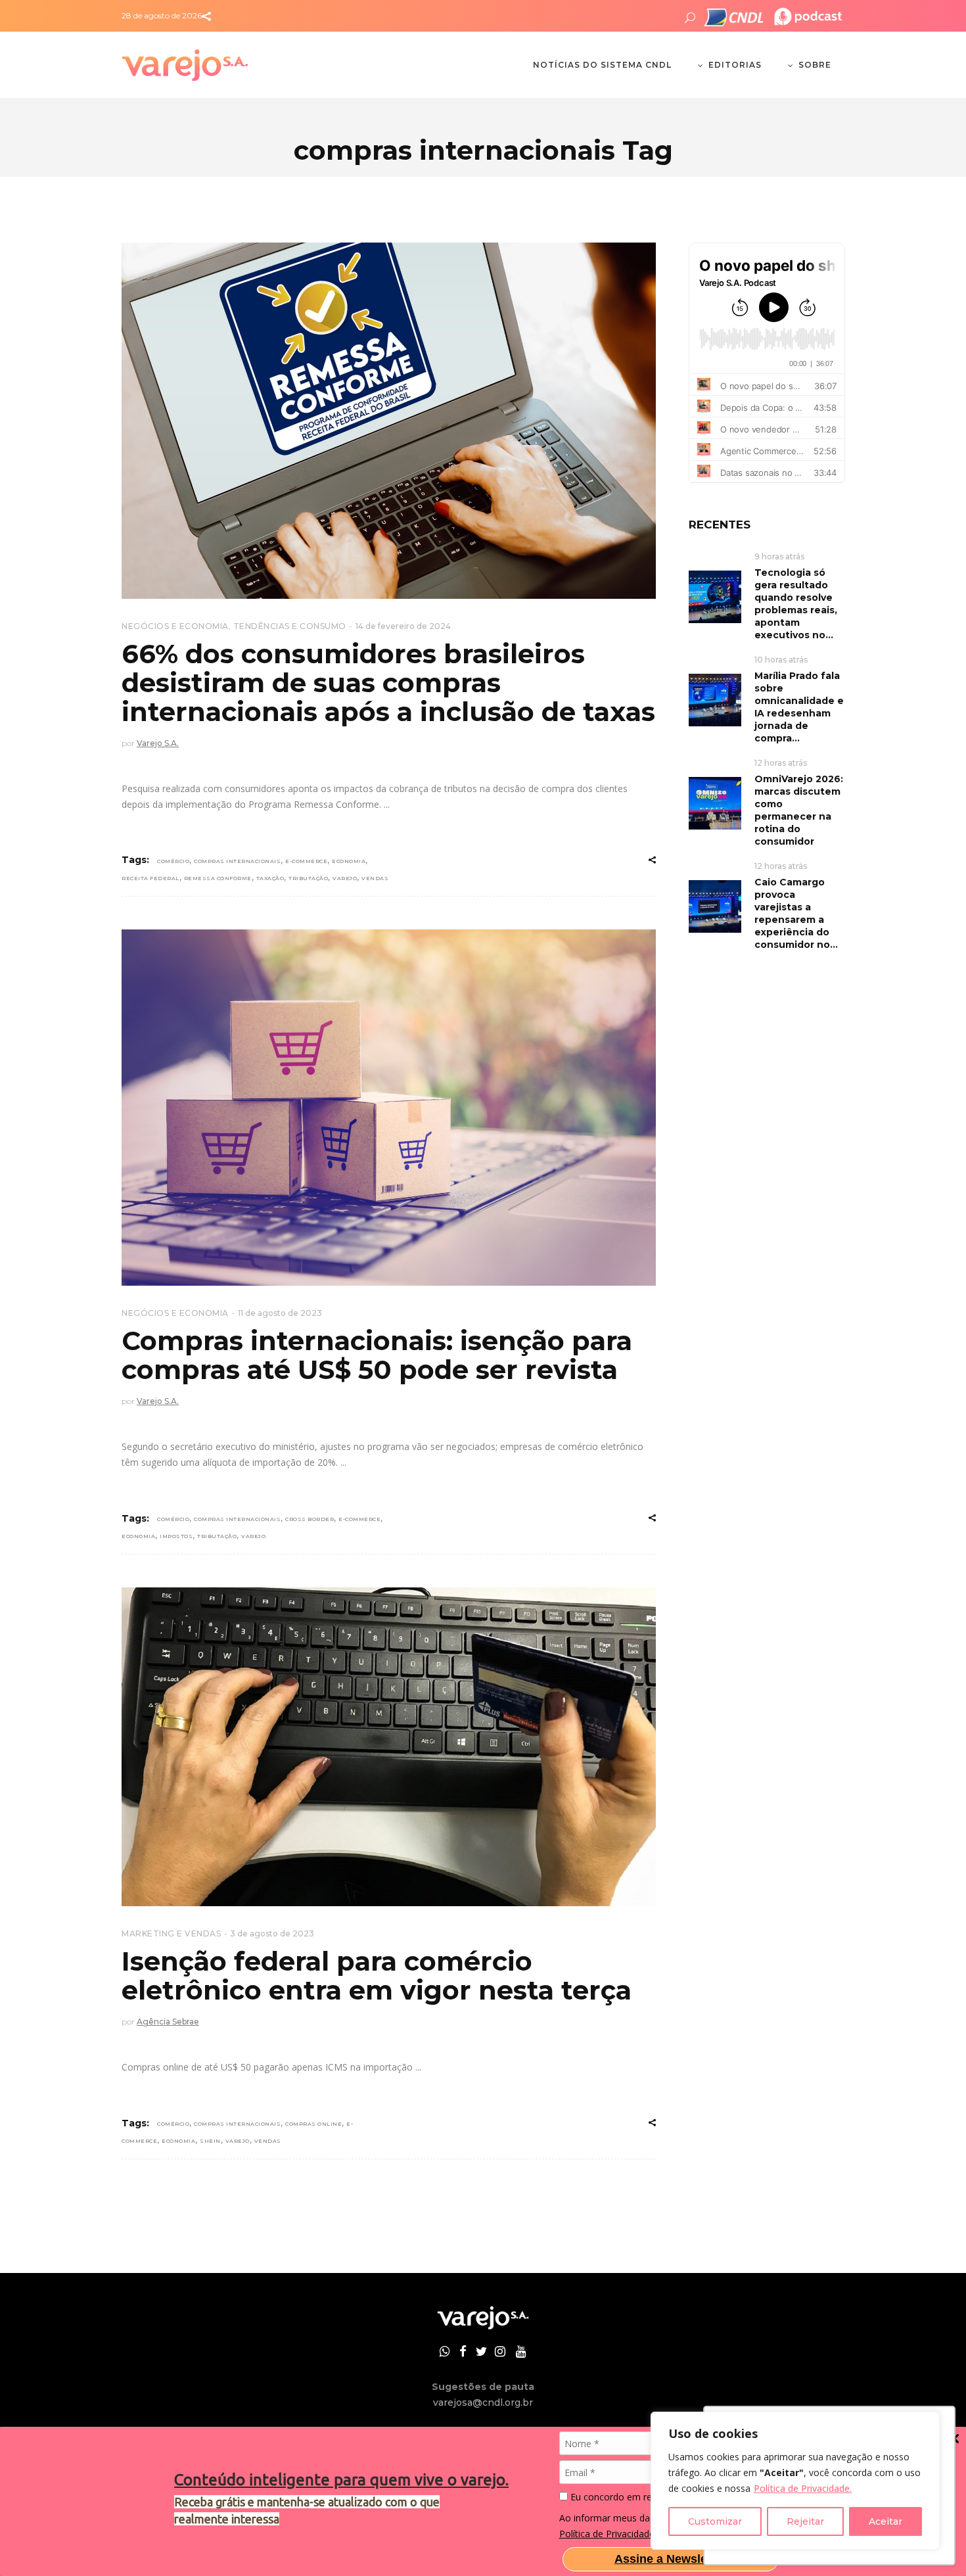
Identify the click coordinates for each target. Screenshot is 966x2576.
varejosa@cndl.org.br (483, 2402)
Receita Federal (150, 878)
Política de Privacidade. (803, 2488)
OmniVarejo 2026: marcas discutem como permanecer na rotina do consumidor (799, 810)
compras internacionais (237, 861)
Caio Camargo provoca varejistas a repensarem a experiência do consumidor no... (796, 913)
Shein (210, 2141)
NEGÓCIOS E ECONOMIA (175, 626)
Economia (349, 861)
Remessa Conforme (218, 878)
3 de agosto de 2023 (272, 1933)
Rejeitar (805, 2521)
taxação (270, 878)
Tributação (308, 878)
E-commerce (306, 861)
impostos (176, 1536)
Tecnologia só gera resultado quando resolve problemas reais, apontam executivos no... (796, 604)
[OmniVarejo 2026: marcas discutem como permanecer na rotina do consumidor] (715, 802)
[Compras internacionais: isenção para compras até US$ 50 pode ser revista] (389, 1108)
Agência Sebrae (168, 2022)
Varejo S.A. (158, 743)
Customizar (715, 2521)
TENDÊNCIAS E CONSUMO (290, 626)
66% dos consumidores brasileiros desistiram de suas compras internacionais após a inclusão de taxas (388, 683)
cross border (310, 1519)
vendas (375, 878)
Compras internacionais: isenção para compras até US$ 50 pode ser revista (377, 1355)
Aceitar (885, 2521)
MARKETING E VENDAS (171, 1933)
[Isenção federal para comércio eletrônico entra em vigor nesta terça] (389, 1747)
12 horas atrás (781, 763)
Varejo (345, 878)
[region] (795, 2481)
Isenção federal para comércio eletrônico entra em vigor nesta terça (377, 1976)
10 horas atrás (781, 660)
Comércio (173, 861)
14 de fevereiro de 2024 (403, 626)
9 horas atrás (779, 556)
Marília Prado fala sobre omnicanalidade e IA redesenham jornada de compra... (799, 707)
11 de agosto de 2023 (280, 1313)
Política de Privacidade (607, 2534)
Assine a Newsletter (670, 2559)
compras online (313, 2124)
